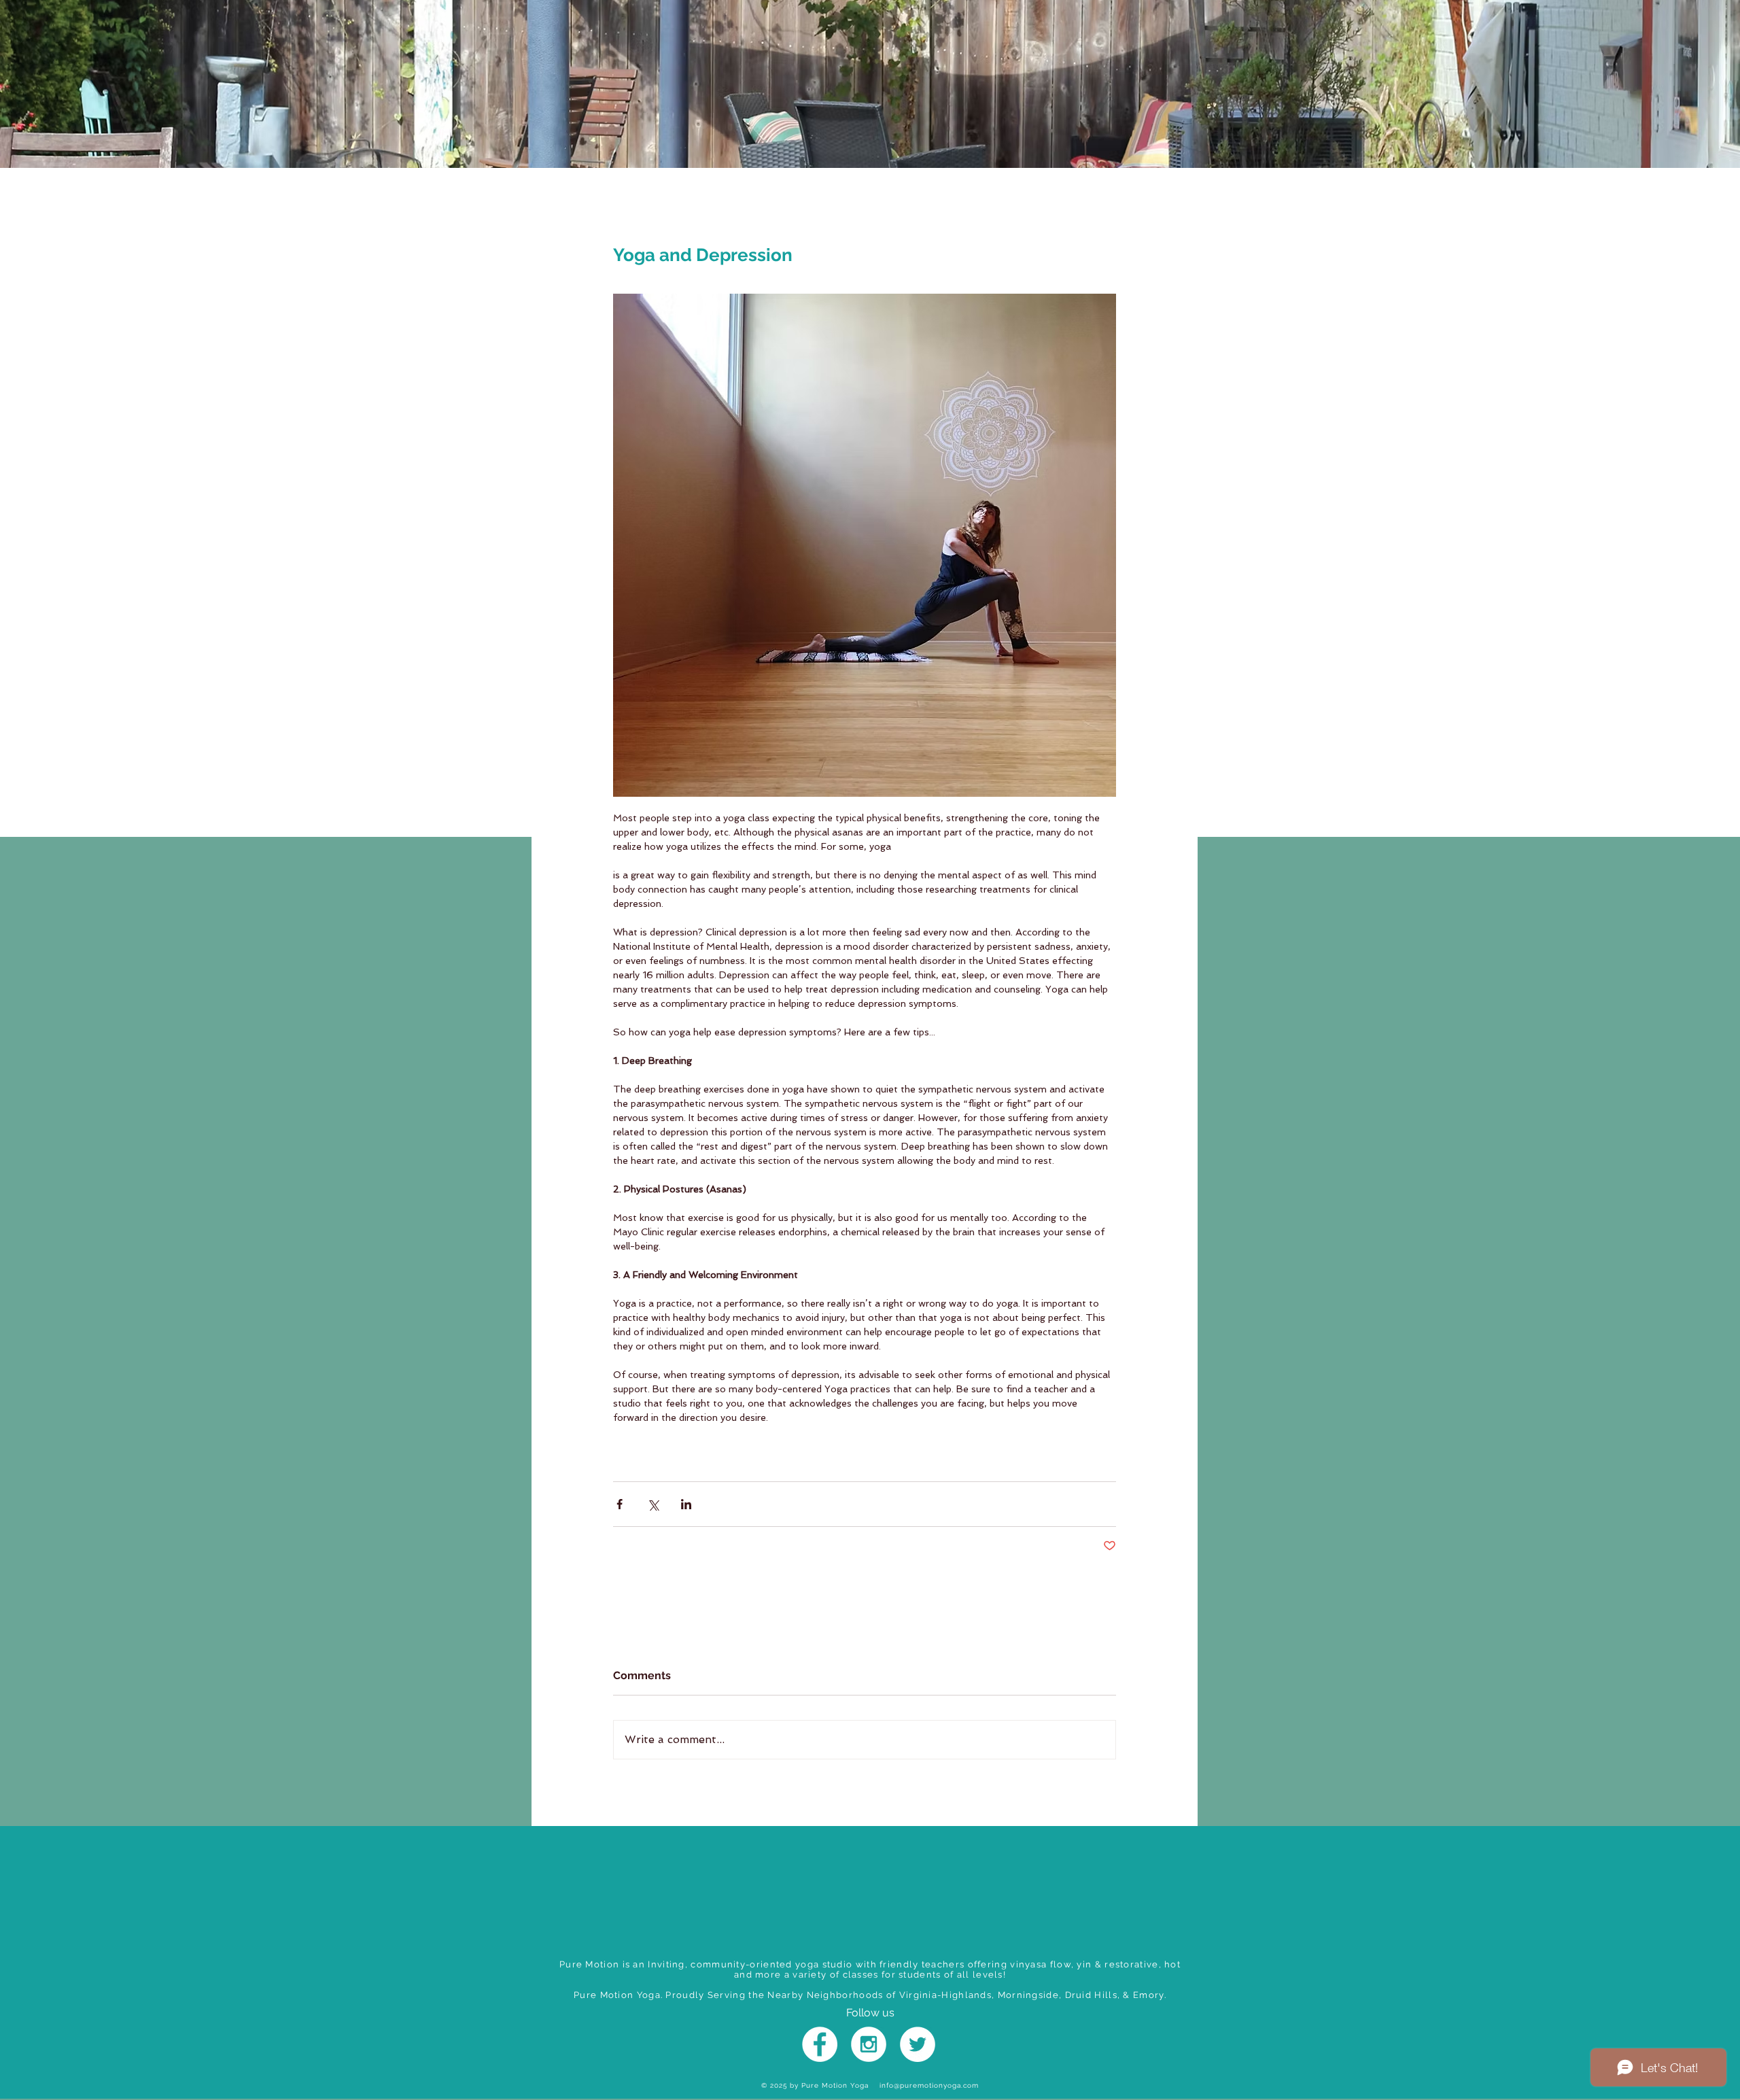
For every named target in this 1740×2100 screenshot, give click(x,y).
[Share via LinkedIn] (686, 1504)
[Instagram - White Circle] (869, 2044)
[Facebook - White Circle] (820, 2044)
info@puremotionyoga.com (929, 2085)
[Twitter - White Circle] (918, 2044)
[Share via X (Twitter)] (653, 1504)
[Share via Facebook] (620, 1504)
